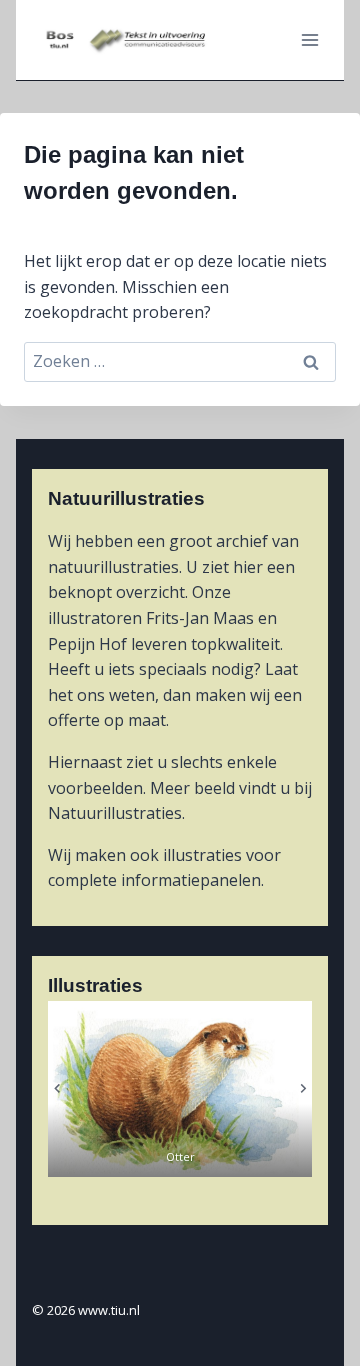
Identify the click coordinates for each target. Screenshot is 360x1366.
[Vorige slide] (57, 1088)
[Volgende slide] (302, 1088)
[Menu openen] (309, 39)
